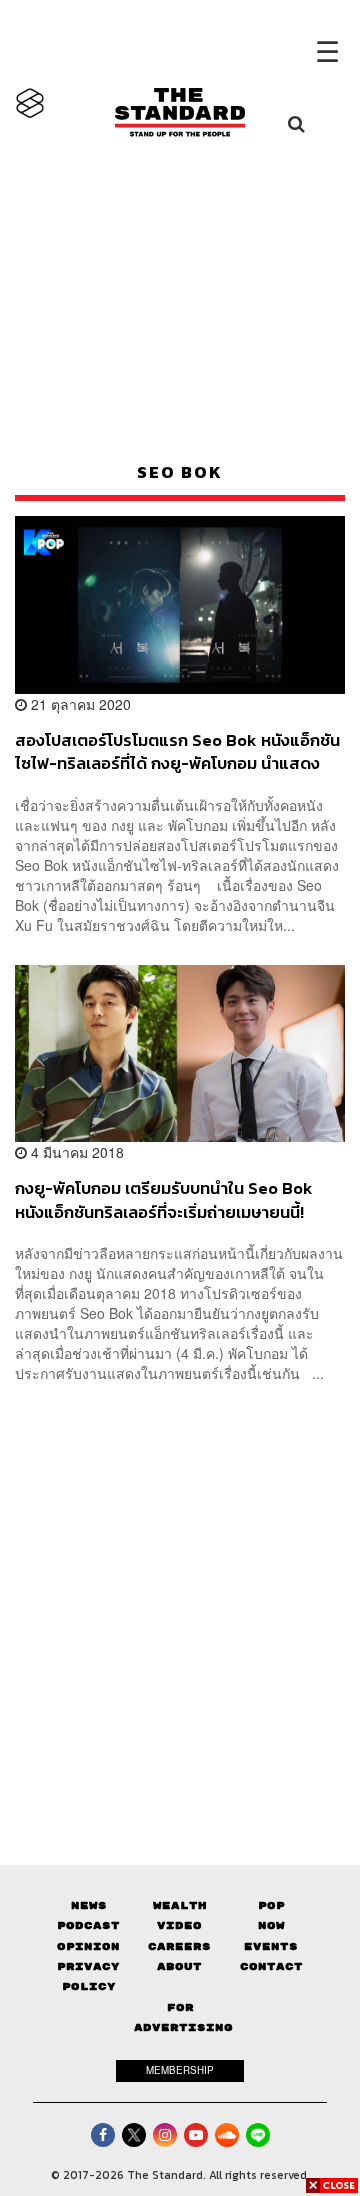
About (179, 1966)
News (89, 1905)
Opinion (88, 1946)
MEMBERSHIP (180, 2070)
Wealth (180, 1905)
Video (179, 1925)
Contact (271, 1966)
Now (271, 1925)
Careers (179, 1946)
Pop (271, 1905)
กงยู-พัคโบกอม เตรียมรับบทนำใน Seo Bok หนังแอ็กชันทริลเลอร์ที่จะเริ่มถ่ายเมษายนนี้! (164, 1199)
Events (271, 1946)
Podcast (88, 1925)
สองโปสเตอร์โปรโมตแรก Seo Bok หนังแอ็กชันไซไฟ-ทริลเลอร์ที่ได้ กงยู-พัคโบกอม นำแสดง (177, 751)
